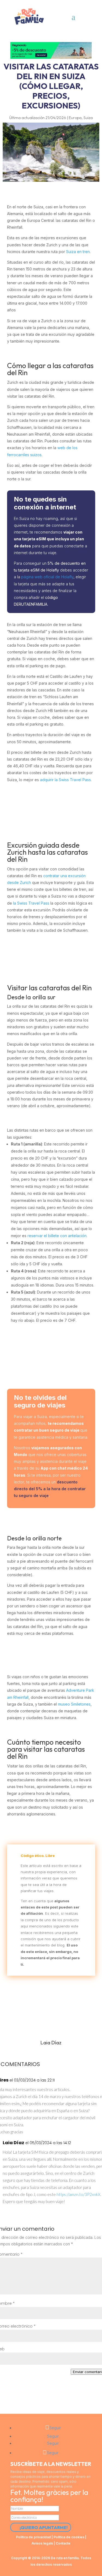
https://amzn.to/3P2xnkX (78, 2194)
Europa (75, 118)
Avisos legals (42, 2543)
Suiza (88, 118)
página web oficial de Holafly (47, 577)
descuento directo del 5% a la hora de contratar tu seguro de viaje (50, 1489)
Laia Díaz (13, 2143)
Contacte (63, 2543)
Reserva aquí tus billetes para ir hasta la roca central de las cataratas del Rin (51, 1355)
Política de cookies (69, 2537)
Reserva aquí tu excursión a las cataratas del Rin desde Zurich (51, 954)
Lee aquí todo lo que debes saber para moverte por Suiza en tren (51, 807)
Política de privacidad (33, 2537)
